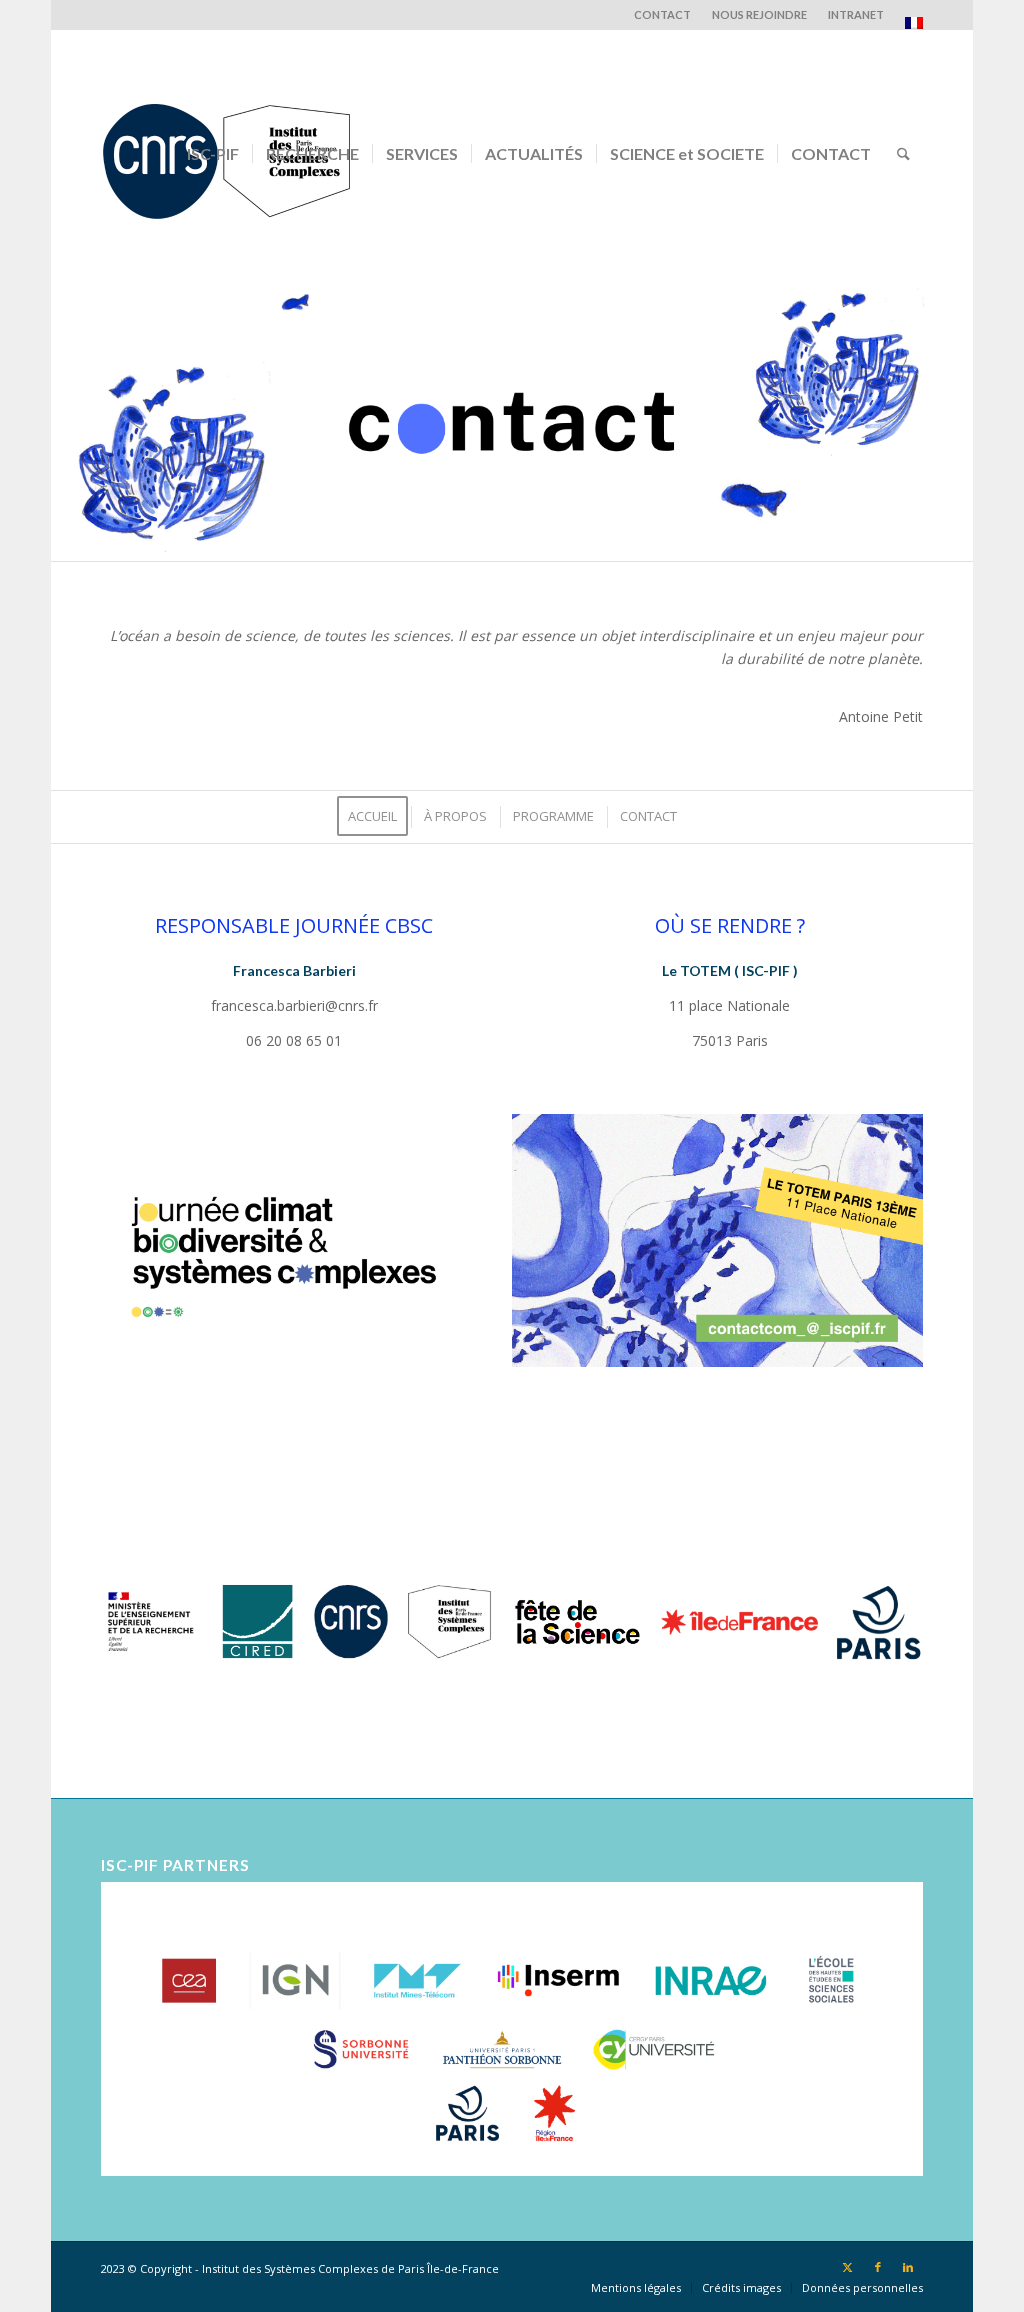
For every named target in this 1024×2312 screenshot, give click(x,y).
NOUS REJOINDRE (759, 14)
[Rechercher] (903, 154)
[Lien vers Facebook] (878, 2267)
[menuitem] (663, 15)
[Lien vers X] (848, 2267)
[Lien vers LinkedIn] (908, 2267)
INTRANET (856, 14)
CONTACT (662, 14)
